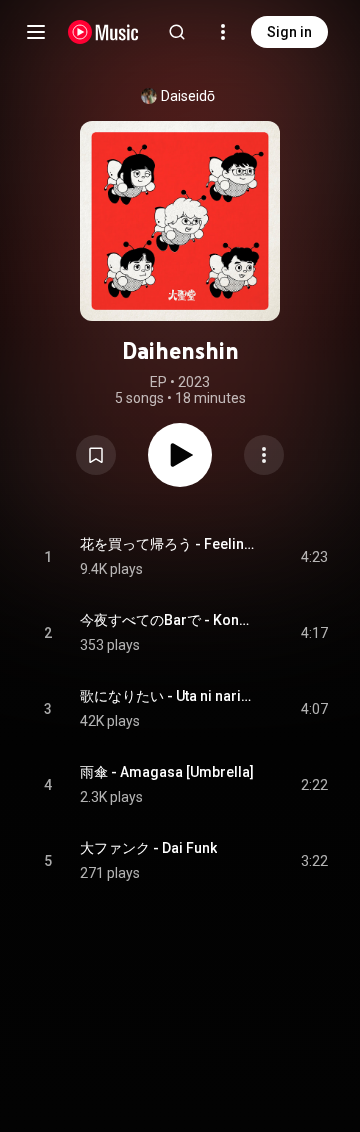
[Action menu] (264, 455)
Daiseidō (188, 96)
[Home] (103, 32)
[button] (96, 455)
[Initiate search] (177, 32)
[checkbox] (314, 557)
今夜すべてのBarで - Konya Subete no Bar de (167, 620)
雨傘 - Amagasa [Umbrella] (167, 772)
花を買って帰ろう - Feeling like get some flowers (167, 544)
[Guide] (36, 32)
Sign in (289, 32)
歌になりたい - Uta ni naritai (167, 696)
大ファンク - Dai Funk (148, 848)
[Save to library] (96, 455)
